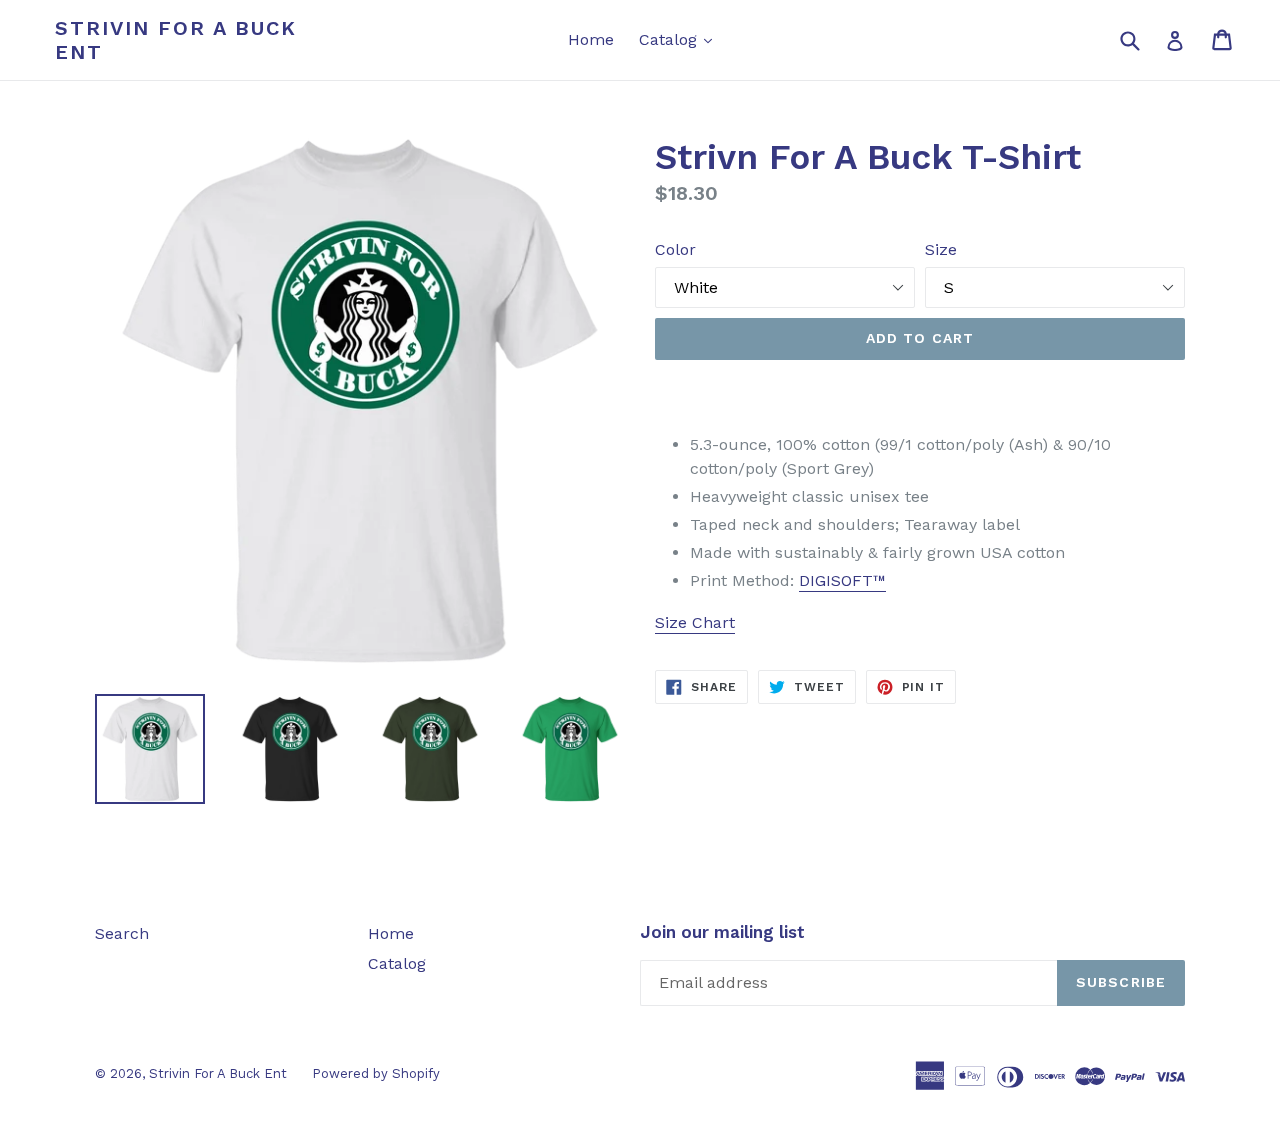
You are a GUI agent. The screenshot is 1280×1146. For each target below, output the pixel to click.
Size (941, 249)
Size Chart (695, 622)
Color (675, 249)
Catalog (680, 39)
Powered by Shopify (376, 1073)
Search (122, 933)
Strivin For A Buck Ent (176, 40)
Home (591, 39)
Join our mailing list (722, 932)
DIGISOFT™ (842, 580)
